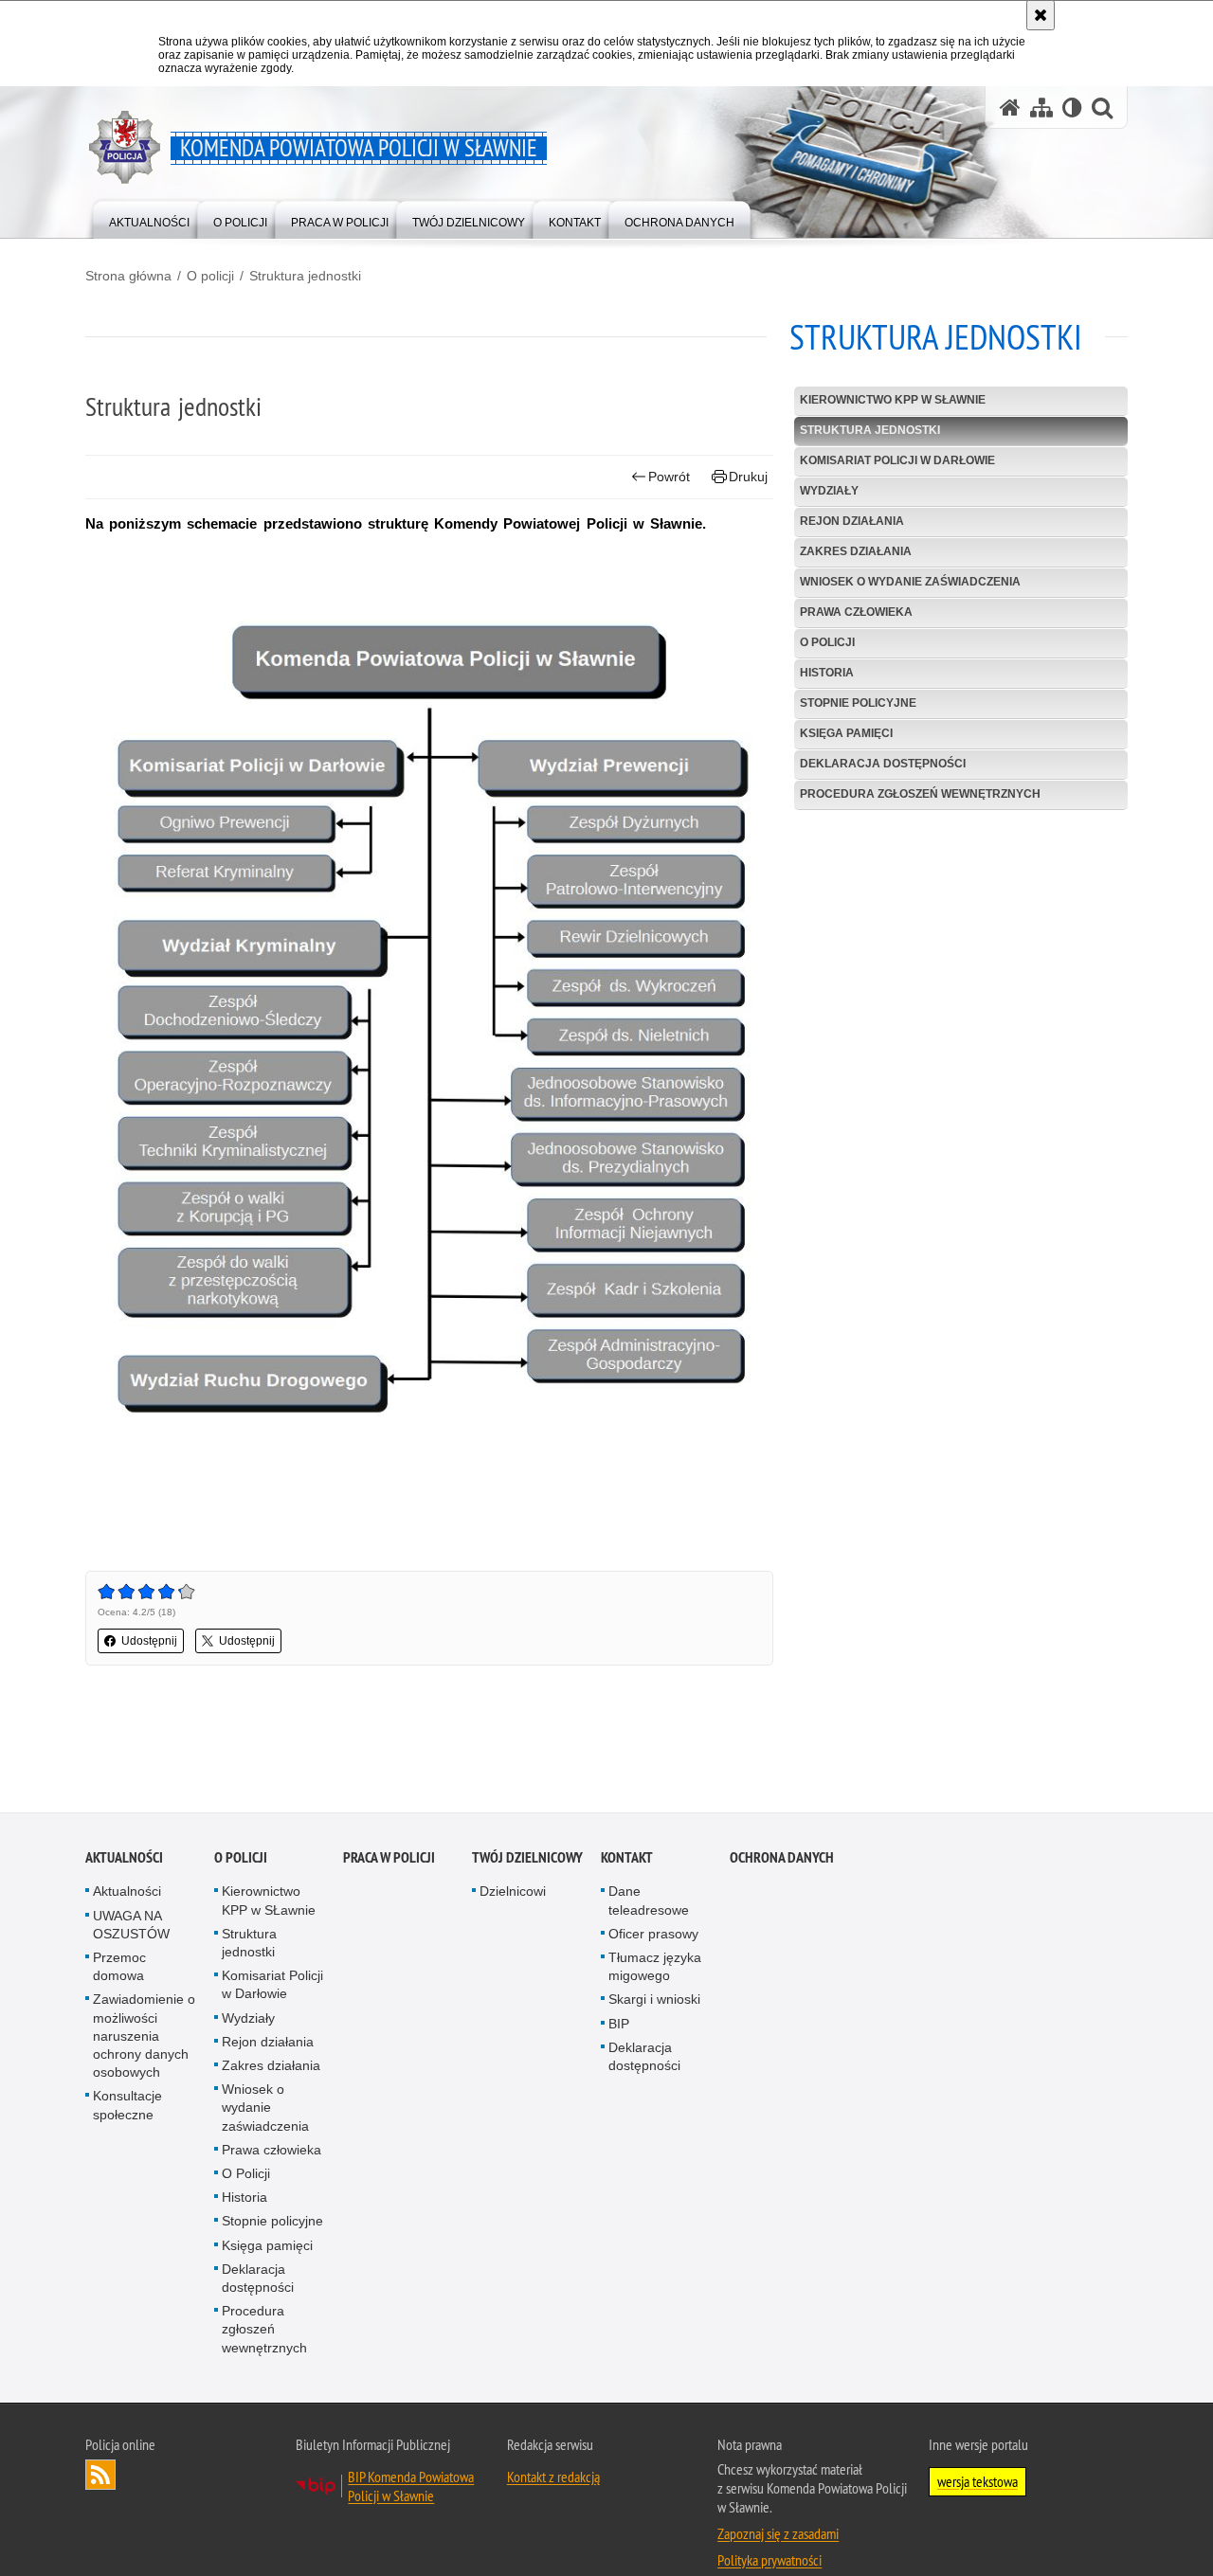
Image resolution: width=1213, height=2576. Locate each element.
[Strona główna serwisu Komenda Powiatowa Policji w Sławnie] (1010, 108)
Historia (827, 673)
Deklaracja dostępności (883, 764)
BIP (619, 2025)
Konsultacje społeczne (127, 2106)
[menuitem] (149, 218)
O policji (210, 276)
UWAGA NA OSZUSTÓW (131, 1926)
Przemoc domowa (119, 1967)
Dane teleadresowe (649, 1901)
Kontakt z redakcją (553, 2477)
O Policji (827, 642)
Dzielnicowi (513, 1892)
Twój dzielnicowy (527, 1858)
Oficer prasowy (653, 1935)
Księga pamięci (846, 733)
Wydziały (829, 491)
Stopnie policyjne (858, 703)
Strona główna (128, 276)
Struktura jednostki (305, 276)
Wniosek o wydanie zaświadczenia (910, 582)
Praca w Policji (389, 1858)
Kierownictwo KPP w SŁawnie (893, 400)
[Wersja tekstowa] (1072, 108)
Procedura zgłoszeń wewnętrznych (920, 794)
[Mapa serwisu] (1041, 108)
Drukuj (748, 477)
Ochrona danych (782, 1858)
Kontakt (627, 1858)
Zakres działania (856, 551)
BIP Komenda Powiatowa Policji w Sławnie (411, 2487)
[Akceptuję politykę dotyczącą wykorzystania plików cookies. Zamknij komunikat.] (1041, 15)
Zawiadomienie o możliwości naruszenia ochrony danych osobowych (144, 2036)
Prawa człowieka (856, 612)
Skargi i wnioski (654, 2000)
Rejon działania (852, 521)
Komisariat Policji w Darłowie (897, 460)
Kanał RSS (100, 2476)
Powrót (669, 477)
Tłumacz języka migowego (655, 1967)
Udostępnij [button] (149, 1641)
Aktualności (124, 1858)
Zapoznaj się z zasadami (778, 2534)
